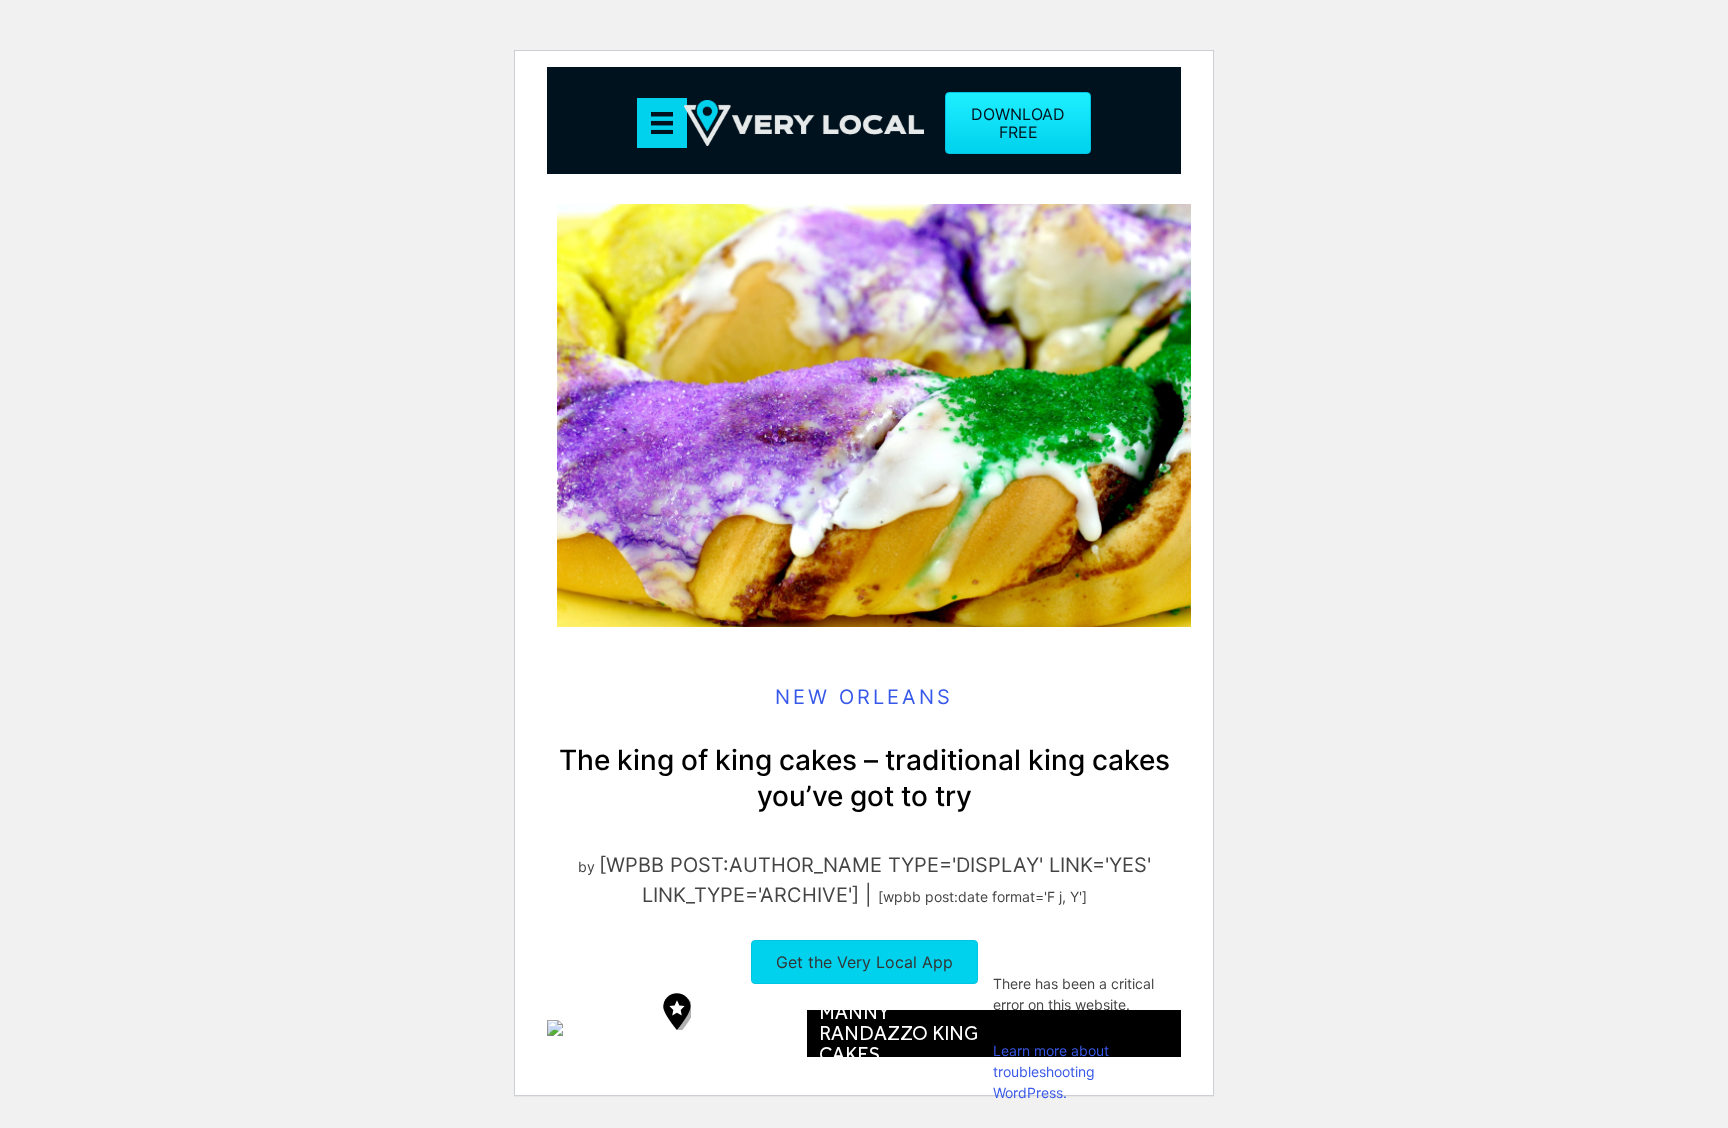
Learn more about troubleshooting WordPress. (1051, 1071)
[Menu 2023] (662, 123)
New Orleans (864, 697)
